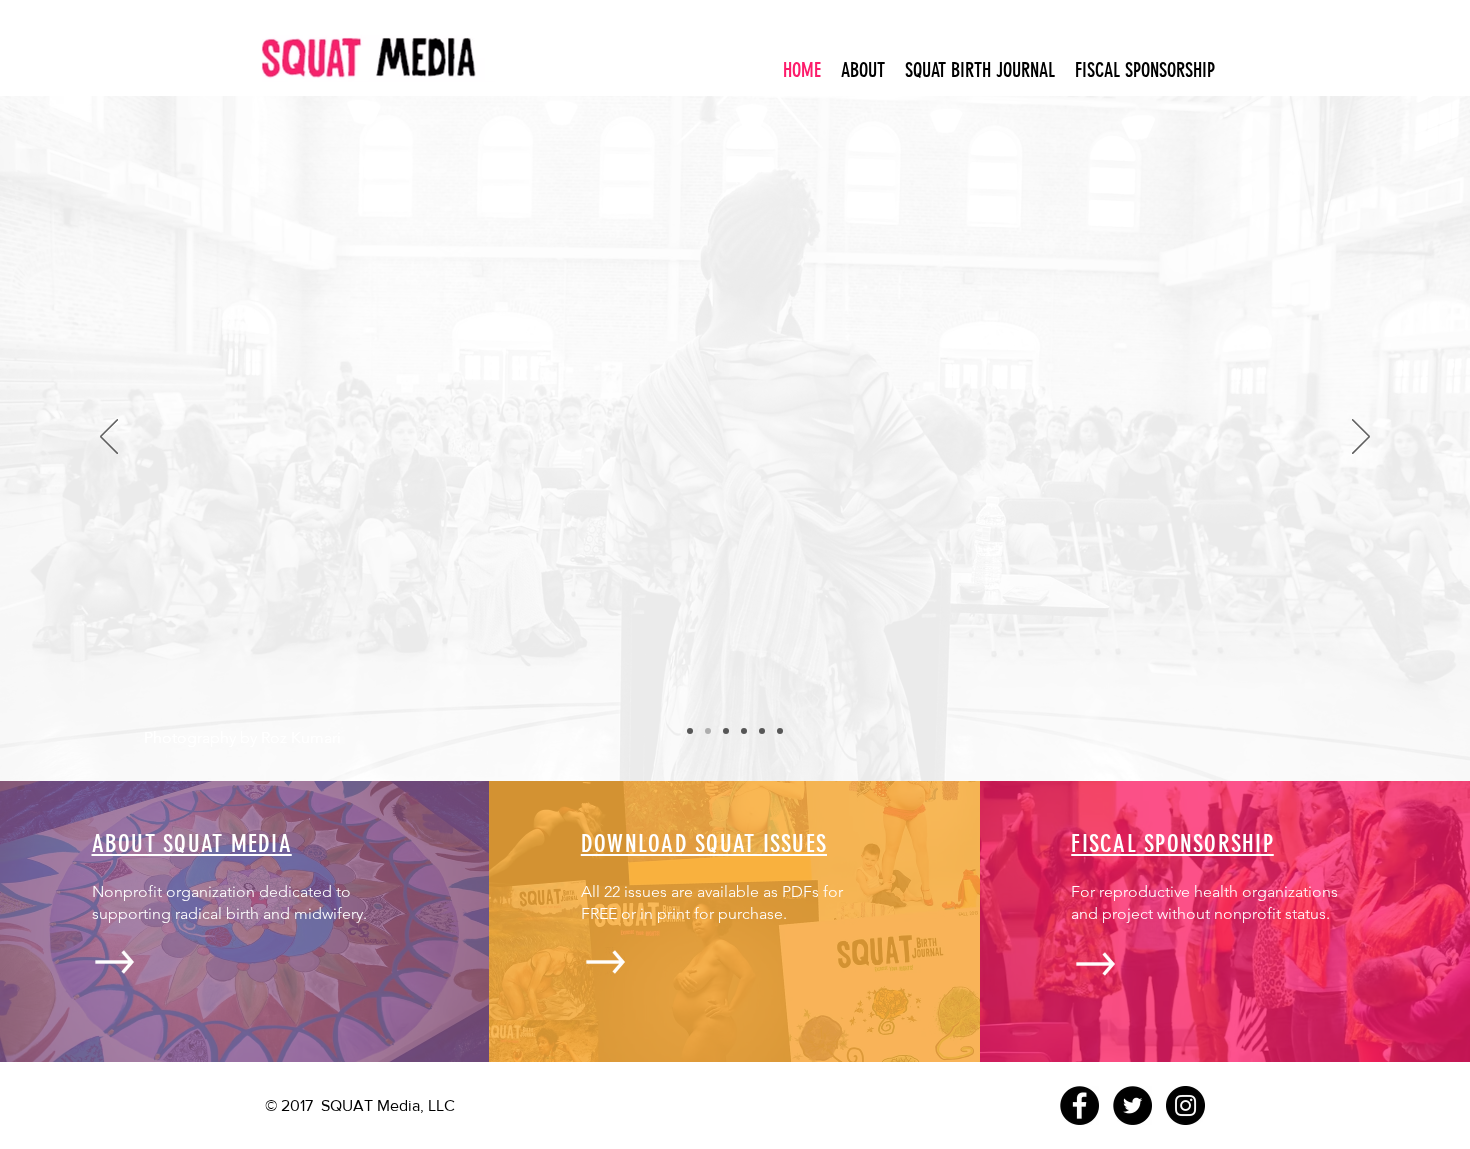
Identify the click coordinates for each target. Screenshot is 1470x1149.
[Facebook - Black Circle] (1079, 1105)
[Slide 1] (708, 731)
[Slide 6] (780, 731)
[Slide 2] (726, 731)
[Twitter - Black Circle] (1132, 1105)
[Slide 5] (690, 731)
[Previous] (109, 438)
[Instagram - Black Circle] (1185, 1105)
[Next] (1361, 438)
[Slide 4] (762, 731)
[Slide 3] (744, 731)
